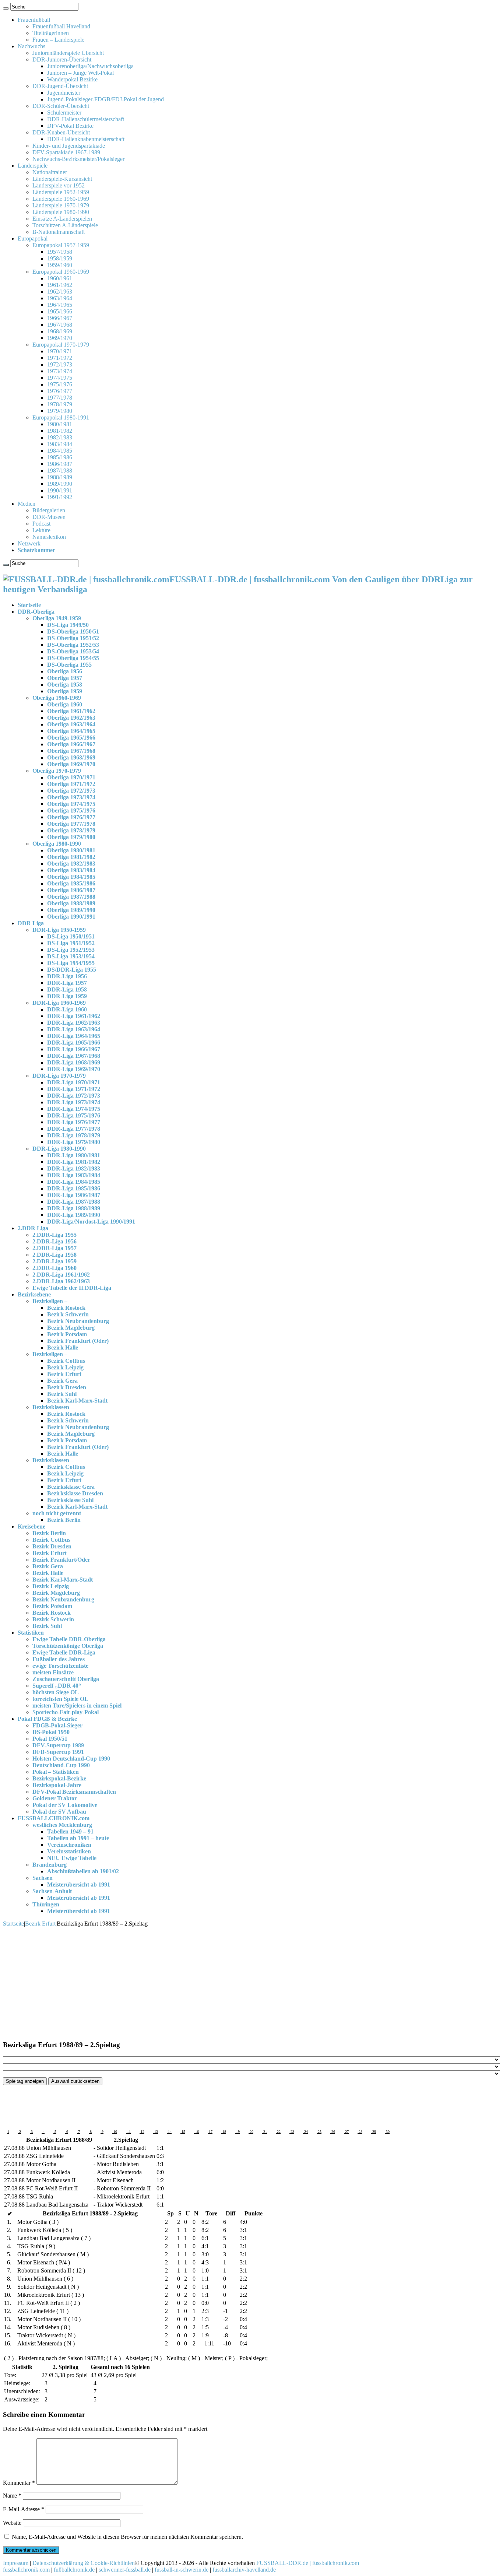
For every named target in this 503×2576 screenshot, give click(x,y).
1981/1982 (60, 431)
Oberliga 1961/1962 (71, 711)
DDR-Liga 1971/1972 (74, 1089)
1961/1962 (60, 285)
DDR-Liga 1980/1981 (74, 1155)
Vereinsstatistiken (69, 1851)
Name (12, 2496)
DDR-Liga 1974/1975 (74, 1109)
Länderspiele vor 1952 (59, 185)
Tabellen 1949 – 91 (70, 1831)
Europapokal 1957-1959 (61, 245)
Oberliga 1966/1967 (71, 744)
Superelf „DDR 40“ (57, 1686)
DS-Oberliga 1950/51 (73, 631)
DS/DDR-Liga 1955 (72, 970)
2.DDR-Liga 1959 (54, 1261)
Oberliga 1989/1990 (71, 910)
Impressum (16, 2563)
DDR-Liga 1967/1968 (74, 1056)
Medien (27, 504)
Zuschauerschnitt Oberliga (66, 1679)
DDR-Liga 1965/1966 (74, 1043)
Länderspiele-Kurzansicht (62, 179)
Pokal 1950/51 (50, 1739)
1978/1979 (60, 404)
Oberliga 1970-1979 (57, 771)
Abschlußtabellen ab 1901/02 (83, 1871)
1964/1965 (60, 305)
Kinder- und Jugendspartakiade (69, 146)
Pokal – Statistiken (56, 1772)
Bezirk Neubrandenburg (78, 1321)
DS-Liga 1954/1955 (71, 963)
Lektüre (41, 530)
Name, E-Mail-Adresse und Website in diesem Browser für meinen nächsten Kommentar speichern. (127, 2537)
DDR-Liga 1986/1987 (74, 1195)
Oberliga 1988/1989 (71, 903)
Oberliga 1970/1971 (71, 777)
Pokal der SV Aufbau (59, 1812)
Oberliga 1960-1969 (57, 698)
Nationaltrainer (50, 172)
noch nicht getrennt (57, 1513)
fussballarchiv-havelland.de (244, 2570)
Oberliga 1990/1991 (71, 917)
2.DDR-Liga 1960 (54, 1268)
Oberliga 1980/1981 (71, 850)
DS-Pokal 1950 (51, 1732)
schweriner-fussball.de (125, 2570)
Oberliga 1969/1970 (71, 764)
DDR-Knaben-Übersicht (61, 132)
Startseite (29, 605)
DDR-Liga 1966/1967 (74, 1049)
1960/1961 (60, 278)
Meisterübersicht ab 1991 (79, 1884)
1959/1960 (60, 265)
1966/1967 (60, 318)
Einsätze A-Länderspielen (62, 219)
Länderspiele (33, 166)
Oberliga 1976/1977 (71, 817)
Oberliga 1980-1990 (57, 844)
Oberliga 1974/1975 (71, 804)
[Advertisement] (251, 1982)
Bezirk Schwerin (68, 1314)
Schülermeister (64, 113)
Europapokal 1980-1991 (61, 417)
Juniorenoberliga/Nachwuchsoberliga (90, 66)
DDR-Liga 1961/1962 (74, 1016)
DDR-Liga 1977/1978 (74, 1129)
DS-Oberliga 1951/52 (73, 638)
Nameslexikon (49, 537)
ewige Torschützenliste (60, 1666)
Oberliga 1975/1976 (71, 810)
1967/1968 (60, 325)
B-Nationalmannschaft (59, 232)
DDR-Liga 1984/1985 (74, 1182)
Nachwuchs (31, 46)
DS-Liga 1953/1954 (71, 956)
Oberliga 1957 (65, 678)
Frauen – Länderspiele (58, 40)
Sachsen (43, 1878)
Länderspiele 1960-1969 (61, 199)
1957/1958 (60, 252)
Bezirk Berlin (64, 1520)
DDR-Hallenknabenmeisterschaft (86, 139)
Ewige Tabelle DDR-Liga (64, 1652)
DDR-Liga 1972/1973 (74, 1096)
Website (12, 2523)
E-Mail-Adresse (24, 2509)
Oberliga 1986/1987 (71, 890)
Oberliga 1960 (65, 704)
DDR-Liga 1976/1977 (74, 1122)
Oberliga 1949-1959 (57, 618)
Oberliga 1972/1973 (71, 791)
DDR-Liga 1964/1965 (74, 1036)
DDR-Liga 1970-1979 (59, 1076)
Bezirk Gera (62, 1381)
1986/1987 (60, 464)
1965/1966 (60, 311)
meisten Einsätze (53, 1672)
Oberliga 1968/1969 (71, 757)
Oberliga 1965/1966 (71, 738)
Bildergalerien (49, 510)
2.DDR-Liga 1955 (54, 1235)
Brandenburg (50, 1865)
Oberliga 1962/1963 (71, 718)
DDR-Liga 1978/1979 (74, 1135)
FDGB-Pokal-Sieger (57, 1725)
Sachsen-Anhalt (52, 1891)
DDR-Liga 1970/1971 (74, 1082)
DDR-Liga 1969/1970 (74, 1069)
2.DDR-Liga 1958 (54, 1255)
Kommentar (19, 2483)
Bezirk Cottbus (66, 1361)
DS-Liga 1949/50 (68, 625)
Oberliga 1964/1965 (71, 731)
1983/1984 (60, 444)
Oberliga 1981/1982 (71, 857)
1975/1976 (60, 384)
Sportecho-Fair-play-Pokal (66, 1712)
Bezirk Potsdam (67, 1334)
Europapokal (33, 238)
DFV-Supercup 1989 (58, 1745)
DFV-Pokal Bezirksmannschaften (74, 1792)
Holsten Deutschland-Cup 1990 (71, 1759)
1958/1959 (60, 258)
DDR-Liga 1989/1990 (74, 1215)
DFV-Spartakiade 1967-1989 (66, 152)
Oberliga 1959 (65, 691)
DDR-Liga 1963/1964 (74, 1029)
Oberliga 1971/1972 (71, 784)
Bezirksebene (34, 1294)
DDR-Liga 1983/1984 (74, 1175)
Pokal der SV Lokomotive (65, 1805)
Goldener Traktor (55, 1798)
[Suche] (6, 8)
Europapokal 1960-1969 (61, 272)
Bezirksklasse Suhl (70, 1500)
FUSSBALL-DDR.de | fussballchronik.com (308, 2563)
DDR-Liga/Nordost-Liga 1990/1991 (91, 1222)
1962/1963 (60, 292)
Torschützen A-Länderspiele (65, 225)
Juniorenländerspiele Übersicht (68, 53)
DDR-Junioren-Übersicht (62, 59)
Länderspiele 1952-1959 (61, 192)
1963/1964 (60, 298)
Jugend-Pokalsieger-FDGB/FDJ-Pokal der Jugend (105, 99)
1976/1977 (60, 391)
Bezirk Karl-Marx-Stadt (77, 1401)
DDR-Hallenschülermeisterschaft (86, 119)
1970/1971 (60, 351)
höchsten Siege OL (56, 1692)
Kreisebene (31, 1526)
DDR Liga (31, 923)
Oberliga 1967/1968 (71, 751)
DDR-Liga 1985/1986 (74, 1188)
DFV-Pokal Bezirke (70, 126)
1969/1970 (60, 338)
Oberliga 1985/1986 (71, 883)
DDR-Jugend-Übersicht (60, 86)
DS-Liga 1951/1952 (71, 943)
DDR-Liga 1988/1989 (74, 1208)
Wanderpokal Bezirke (72, 79)
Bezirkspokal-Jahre (57, 1785)
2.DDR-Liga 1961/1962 (61, 1275)
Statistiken (31, 1633)
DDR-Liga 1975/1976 (74, 1115)
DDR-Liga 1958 (67, 989)
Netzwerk (29, 543)
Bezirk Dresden (67, 1387)
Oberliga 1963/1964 (71, 724)
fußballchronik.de (74, 2570)
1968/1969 (60, 331)
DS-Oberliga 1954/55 (73, 658)
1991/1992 (60, 497)
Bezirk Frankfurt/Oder (61, 1560)
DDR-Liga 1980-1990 (59, 1149)
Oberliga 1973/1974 (71, 797)
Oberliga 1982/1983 (71, 864)
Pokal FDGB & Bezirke (47, 1719)
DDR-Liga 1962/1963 (74, 1023)
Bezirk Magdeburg (71, 1328)
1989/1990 (60, 484)
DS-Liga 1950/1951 (71, 936)
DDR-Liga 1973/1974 (74, 1102)
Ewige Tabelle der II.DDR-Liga (72, 1288)
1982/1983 (60, 437)
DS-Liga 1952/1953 (71, 950)
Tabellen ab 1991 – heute (78, 1838)
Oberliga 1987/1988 (71, 897)
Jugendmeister (64, 93)
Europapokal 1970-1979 (61, 345)
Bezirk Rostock (66, 1308)
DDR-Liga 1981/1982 (74, 1162)
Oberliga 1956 (65, 671)
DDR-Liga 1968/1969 (74, 1062)
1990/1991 (60, 490)
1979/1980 (60, 411)
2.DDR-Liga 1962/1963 (61, 1281)
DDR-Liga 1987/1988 (74, 1202)
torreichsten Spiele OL (60, 1699)
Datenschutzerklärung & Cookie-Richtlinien (84, 2563)
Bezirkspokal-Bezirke (59, 1778)
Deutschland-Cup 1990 (61, 1765)
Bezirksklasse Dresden (75, 1493)
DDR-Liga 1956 (67, 976)
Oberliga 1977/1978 (71, 824)
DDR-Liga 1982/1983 (74, 1168)
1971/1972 (60, 358)
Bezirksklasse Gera (71, 1487)
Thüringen (46, 1904)
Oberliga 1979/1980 (71, 837)
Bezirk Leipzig (65, 1367)
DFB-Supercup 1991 (58, 1752)
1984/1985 (60, 451)
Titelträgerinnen (51, 33)
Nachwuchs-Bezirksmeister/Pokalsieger (78, 159)
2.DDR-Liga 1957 (54, 1248)
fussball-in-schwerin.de (182, 2570)
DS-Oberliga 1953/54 (73, 651)
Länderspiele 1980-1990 (61, 212)
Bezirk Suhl (62, 1394)
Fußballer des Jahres (59, 1659)
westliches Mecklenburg (62, 1825)
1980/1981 (60, 424)
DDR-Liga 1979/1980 (74, 1142)
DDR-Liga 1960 (67, 1009)
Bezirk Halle (63, 1347)
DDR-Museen (49, 517)
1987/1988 (60, 471)
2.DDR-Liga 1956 (54, 1241)
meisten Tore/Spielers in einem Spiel (77, 1705)
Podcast (41, 524)
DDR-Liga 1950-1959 (59, 930)
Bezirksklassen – (53, 1407)
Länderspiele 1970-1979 (61, 205)
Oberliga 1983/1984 (71, 870)
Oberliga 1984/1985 (71, 877)
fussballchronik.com (26, 2570)
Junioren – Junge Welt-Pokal (80, 73)
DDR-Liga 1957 (67, 983)
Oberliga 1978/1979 (71, 830)
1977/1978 (60, 398)
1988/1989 (60, 477)
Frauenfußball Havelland (61, 26)
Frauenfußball (34, 20)
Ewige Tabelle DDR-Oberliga (69, 1639)
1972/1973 (60, 364)
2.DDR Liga (33, 1228)
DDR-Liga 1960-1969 (59, 1003)
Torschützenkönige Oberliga (68, 1646)
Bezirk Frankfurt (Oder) (78, 1341)
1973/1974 (60, 371)
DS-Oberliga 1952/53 (73, 645)
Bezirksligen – (50, 1301)
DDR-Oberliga (36, 612)
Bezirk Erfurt (64, 1374)
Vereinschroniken (69, 1845)
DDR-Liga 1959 (67, 996)
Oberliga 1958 (65, 685)
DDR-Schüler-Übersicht (61, 106)
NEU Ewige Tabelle (72, 1858)
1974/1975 (60, 378)
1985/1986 (60, 457)
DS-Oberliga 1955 (69, 665)
